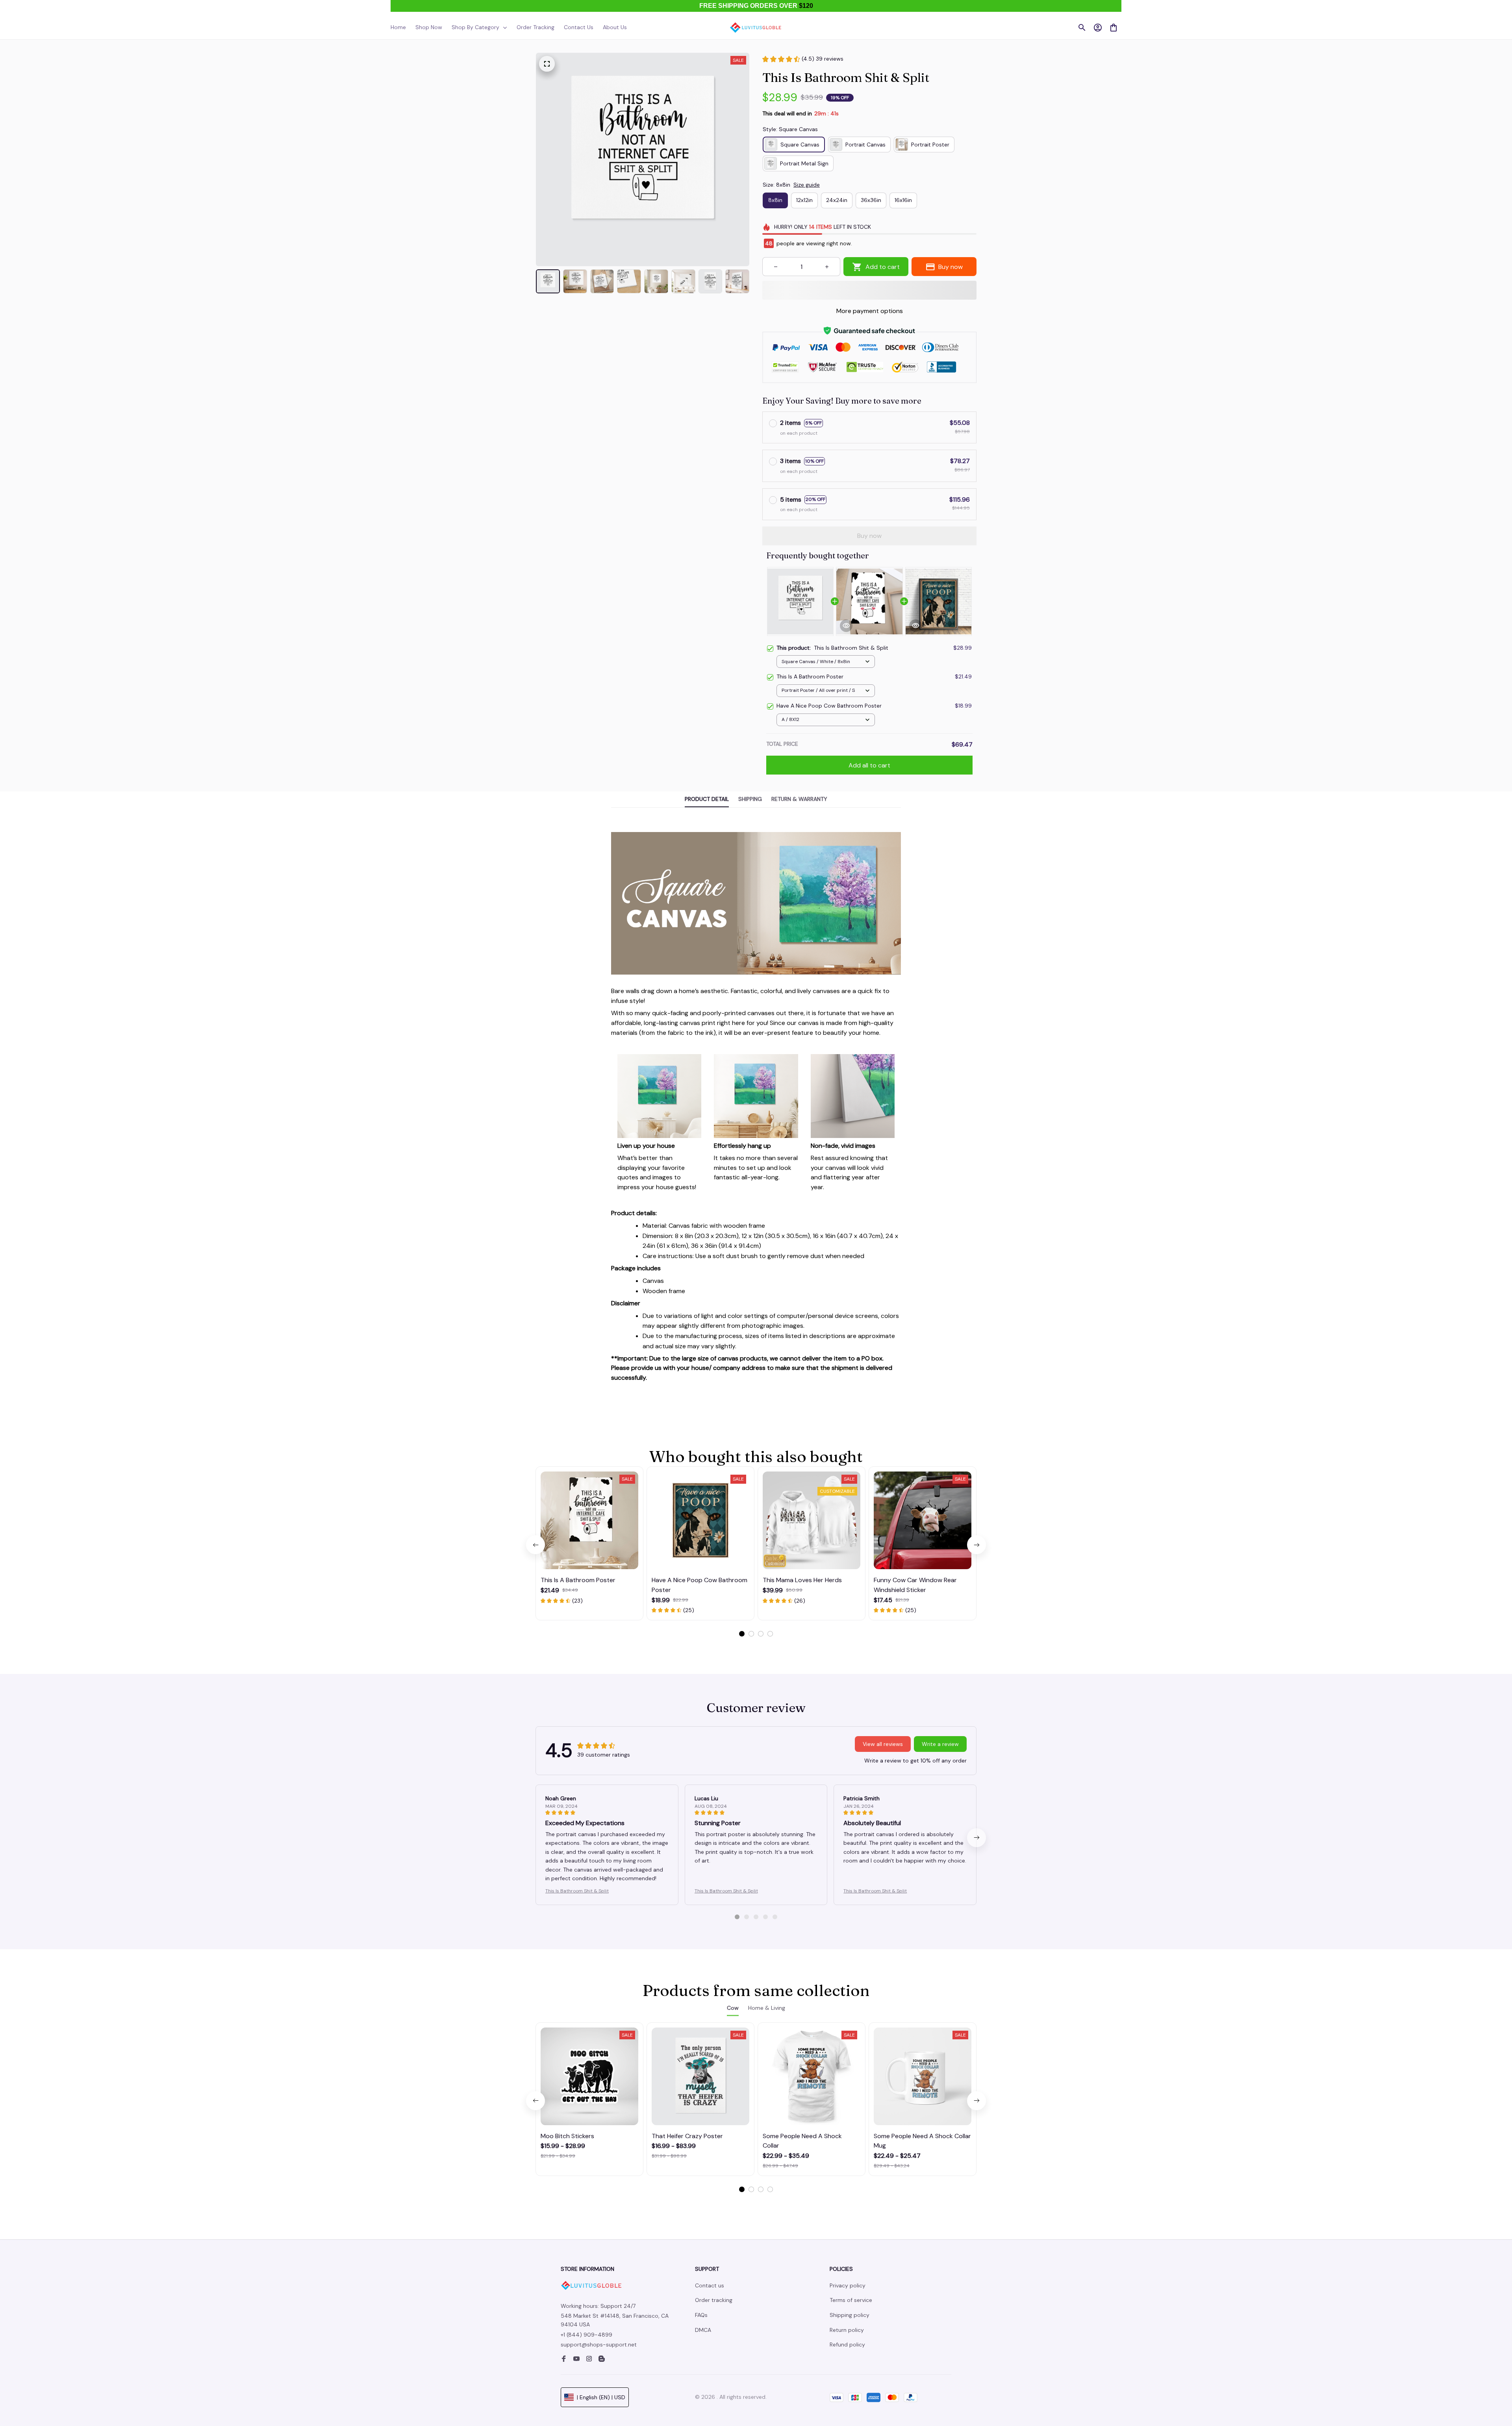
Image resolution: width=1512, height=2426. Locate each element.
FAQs (701, 2315)
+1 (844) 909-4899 (586, 2335)
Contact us (710, 2285)
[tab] (742, 1634)
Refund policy (847, 2344)
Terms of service (851, 2300)
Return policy (847, 2330)
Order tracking (714, 2300)
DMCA (703, 2330)
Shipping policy (850, 2315)
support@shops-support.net (599, 2344)
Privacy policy (848, 2285)
